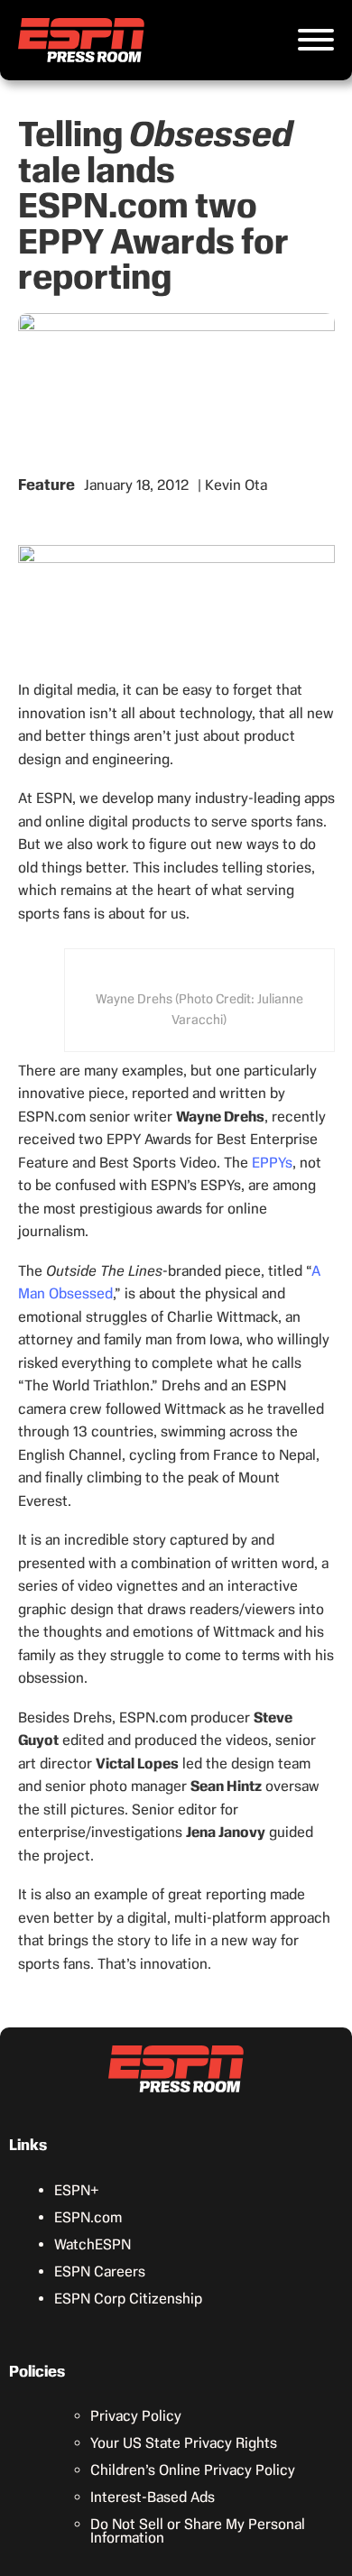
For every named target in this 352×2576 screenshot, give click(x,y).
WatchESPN (93, 2244)
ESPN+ (77, 2190)
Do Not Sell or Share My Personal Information (198, 2531)
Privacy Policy (136, 2416)
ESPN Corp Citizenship (128, 2299)
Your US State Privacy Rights (184, 2443)
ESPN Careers (100, 2271)
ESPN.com (88, 2217)
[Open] (316, 40)
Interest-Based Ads (153, 2497)
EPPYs (272, 1163)
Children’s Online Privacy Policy (193, 2470)
